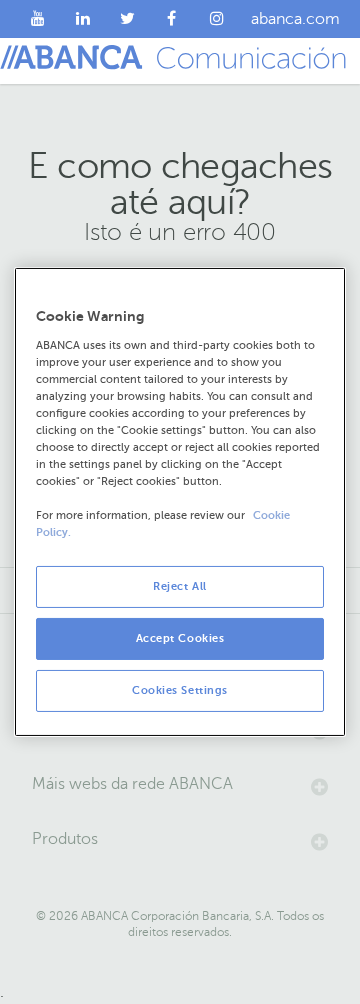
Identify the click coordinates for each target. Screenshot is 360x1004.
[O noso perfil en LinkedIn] (83, 19)
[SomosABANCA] (172, 19)
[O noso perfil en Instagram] (216, 19)
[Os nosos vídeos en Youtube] (38, 19)
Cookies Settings (180, 690)
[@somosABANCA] (127, 19)
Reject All (180, 586)
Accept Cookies (180, 638)
